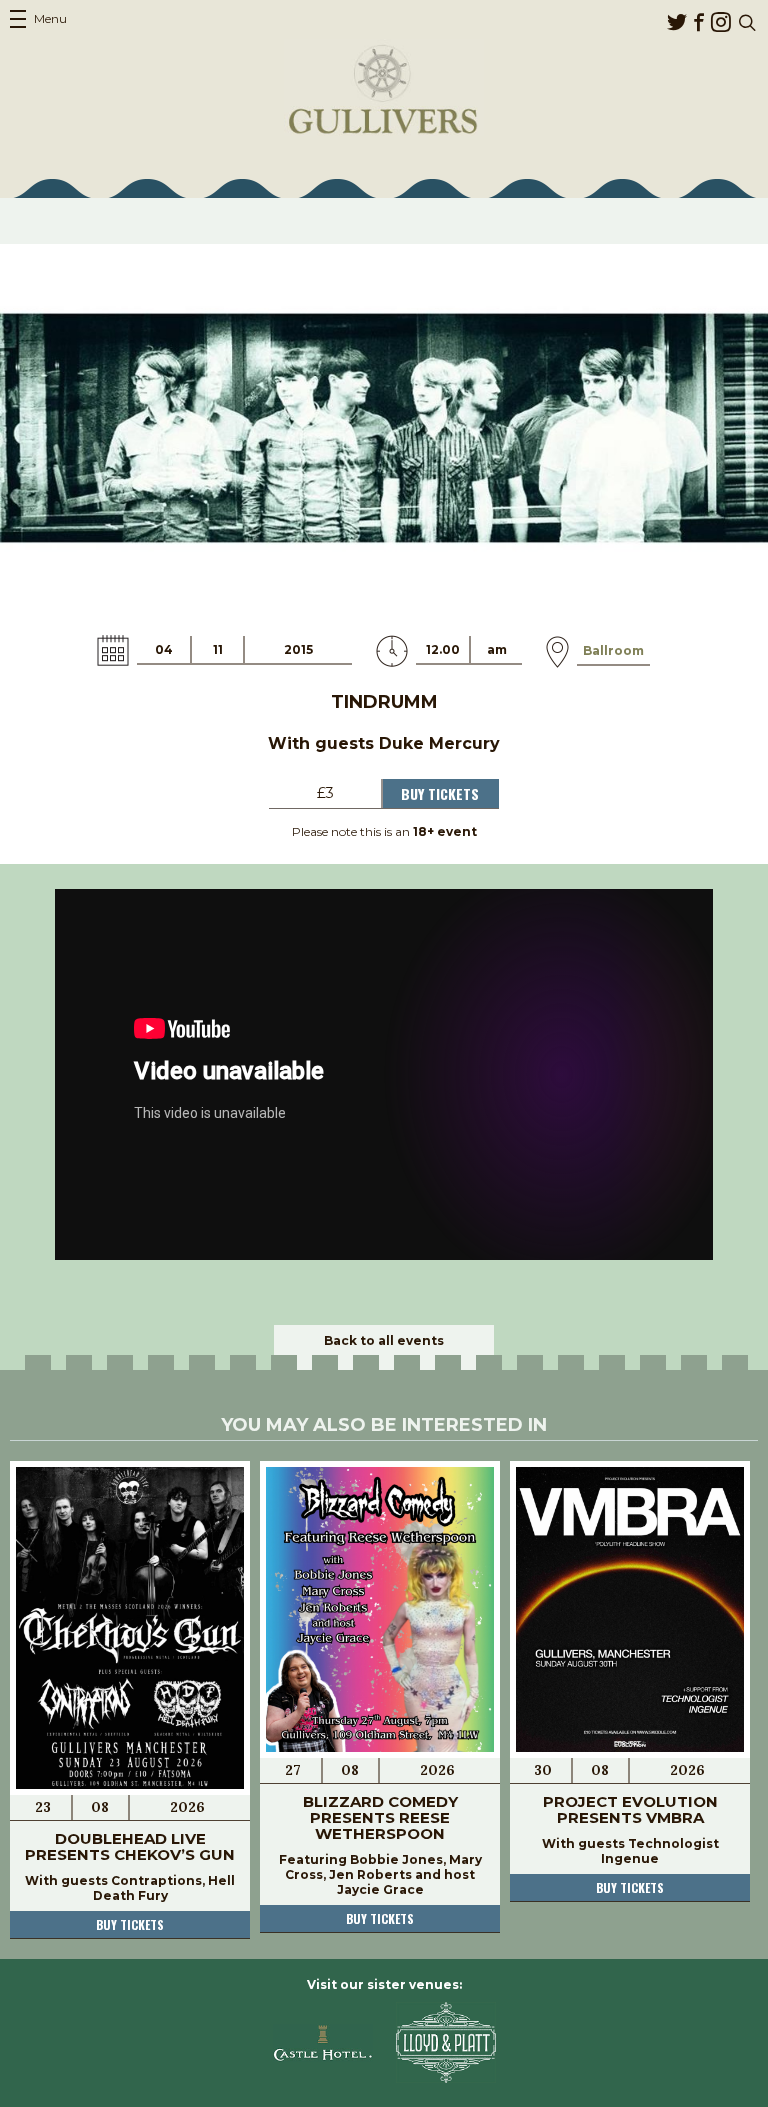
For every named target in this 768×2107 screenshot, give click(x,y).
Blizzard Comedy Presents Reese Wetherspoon (380, 1817)
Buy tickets (130, 1924)
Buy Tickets (440, 793)
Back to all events (384, 1340)
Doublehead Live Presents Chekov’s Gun (130, 1846)
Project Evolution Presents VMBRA (630, 1809)
